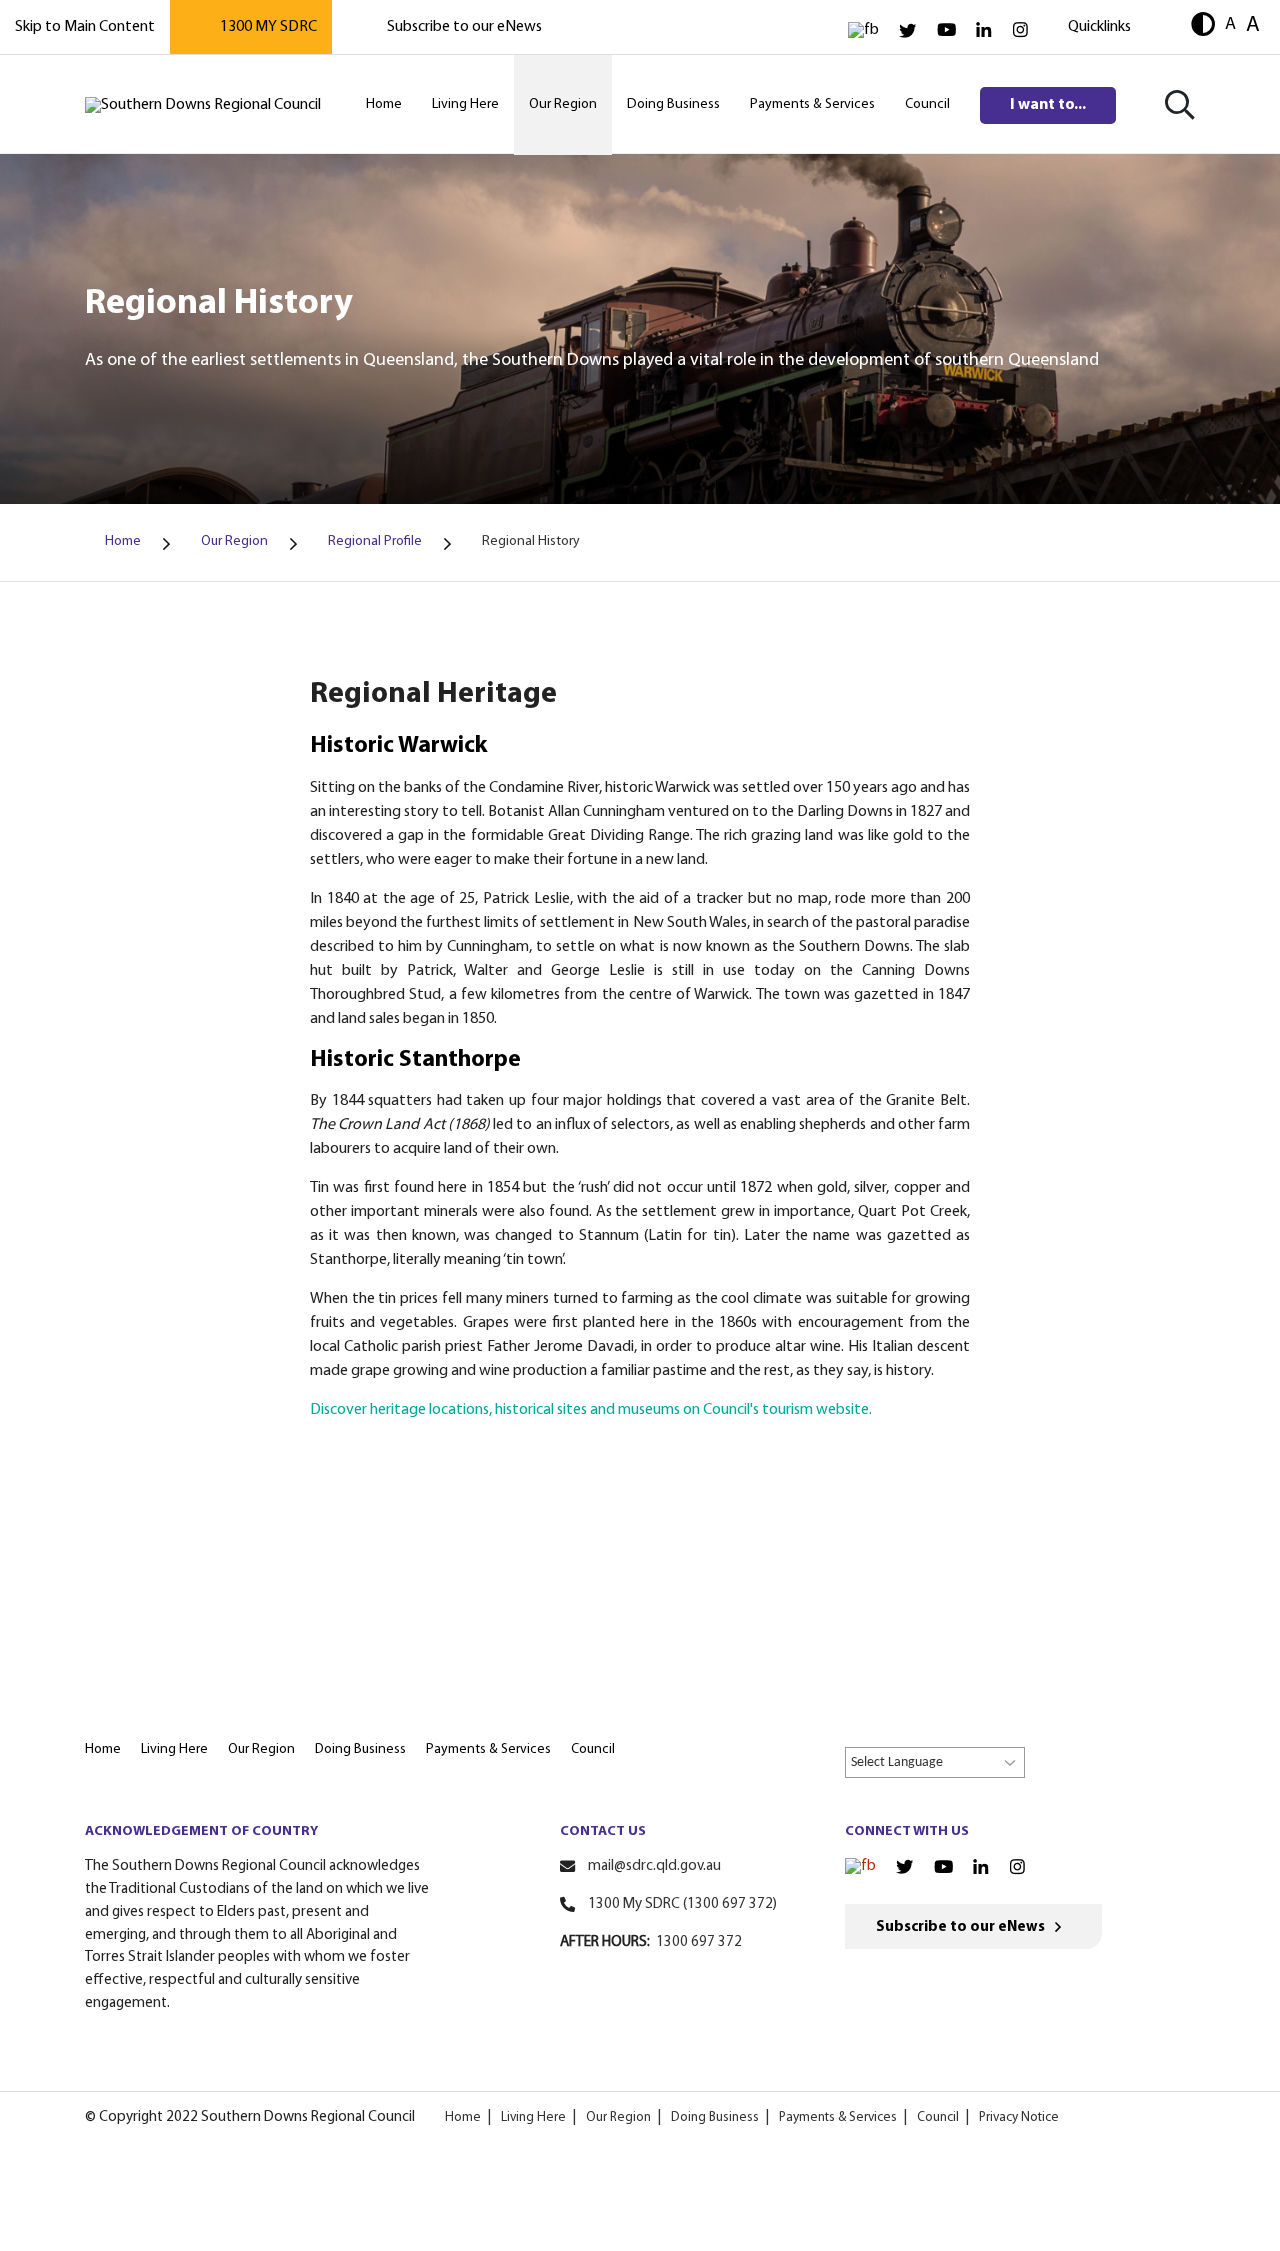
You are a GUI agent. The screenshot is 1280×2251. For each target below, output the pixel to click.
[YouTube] (946, 30)
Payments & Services (838, 2117)
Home (463, 2117)
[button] (1203, 26)
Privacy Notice (1019, 2117)
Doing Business (715, 2117)
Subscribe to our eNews (464, 27)
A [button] (1230, 24)
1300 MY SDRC (268, 27)
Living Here (533, 2117)
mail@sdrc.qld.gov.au (654, 1866)
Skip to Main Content (85, 27)
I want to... (1048, 105)
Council (938, 2117)
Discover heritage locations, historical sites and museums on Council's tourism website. (592, 1410)
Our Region (618, 2117)
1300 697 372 (699, 1942)
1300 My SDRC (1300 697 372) (682, 1904)
